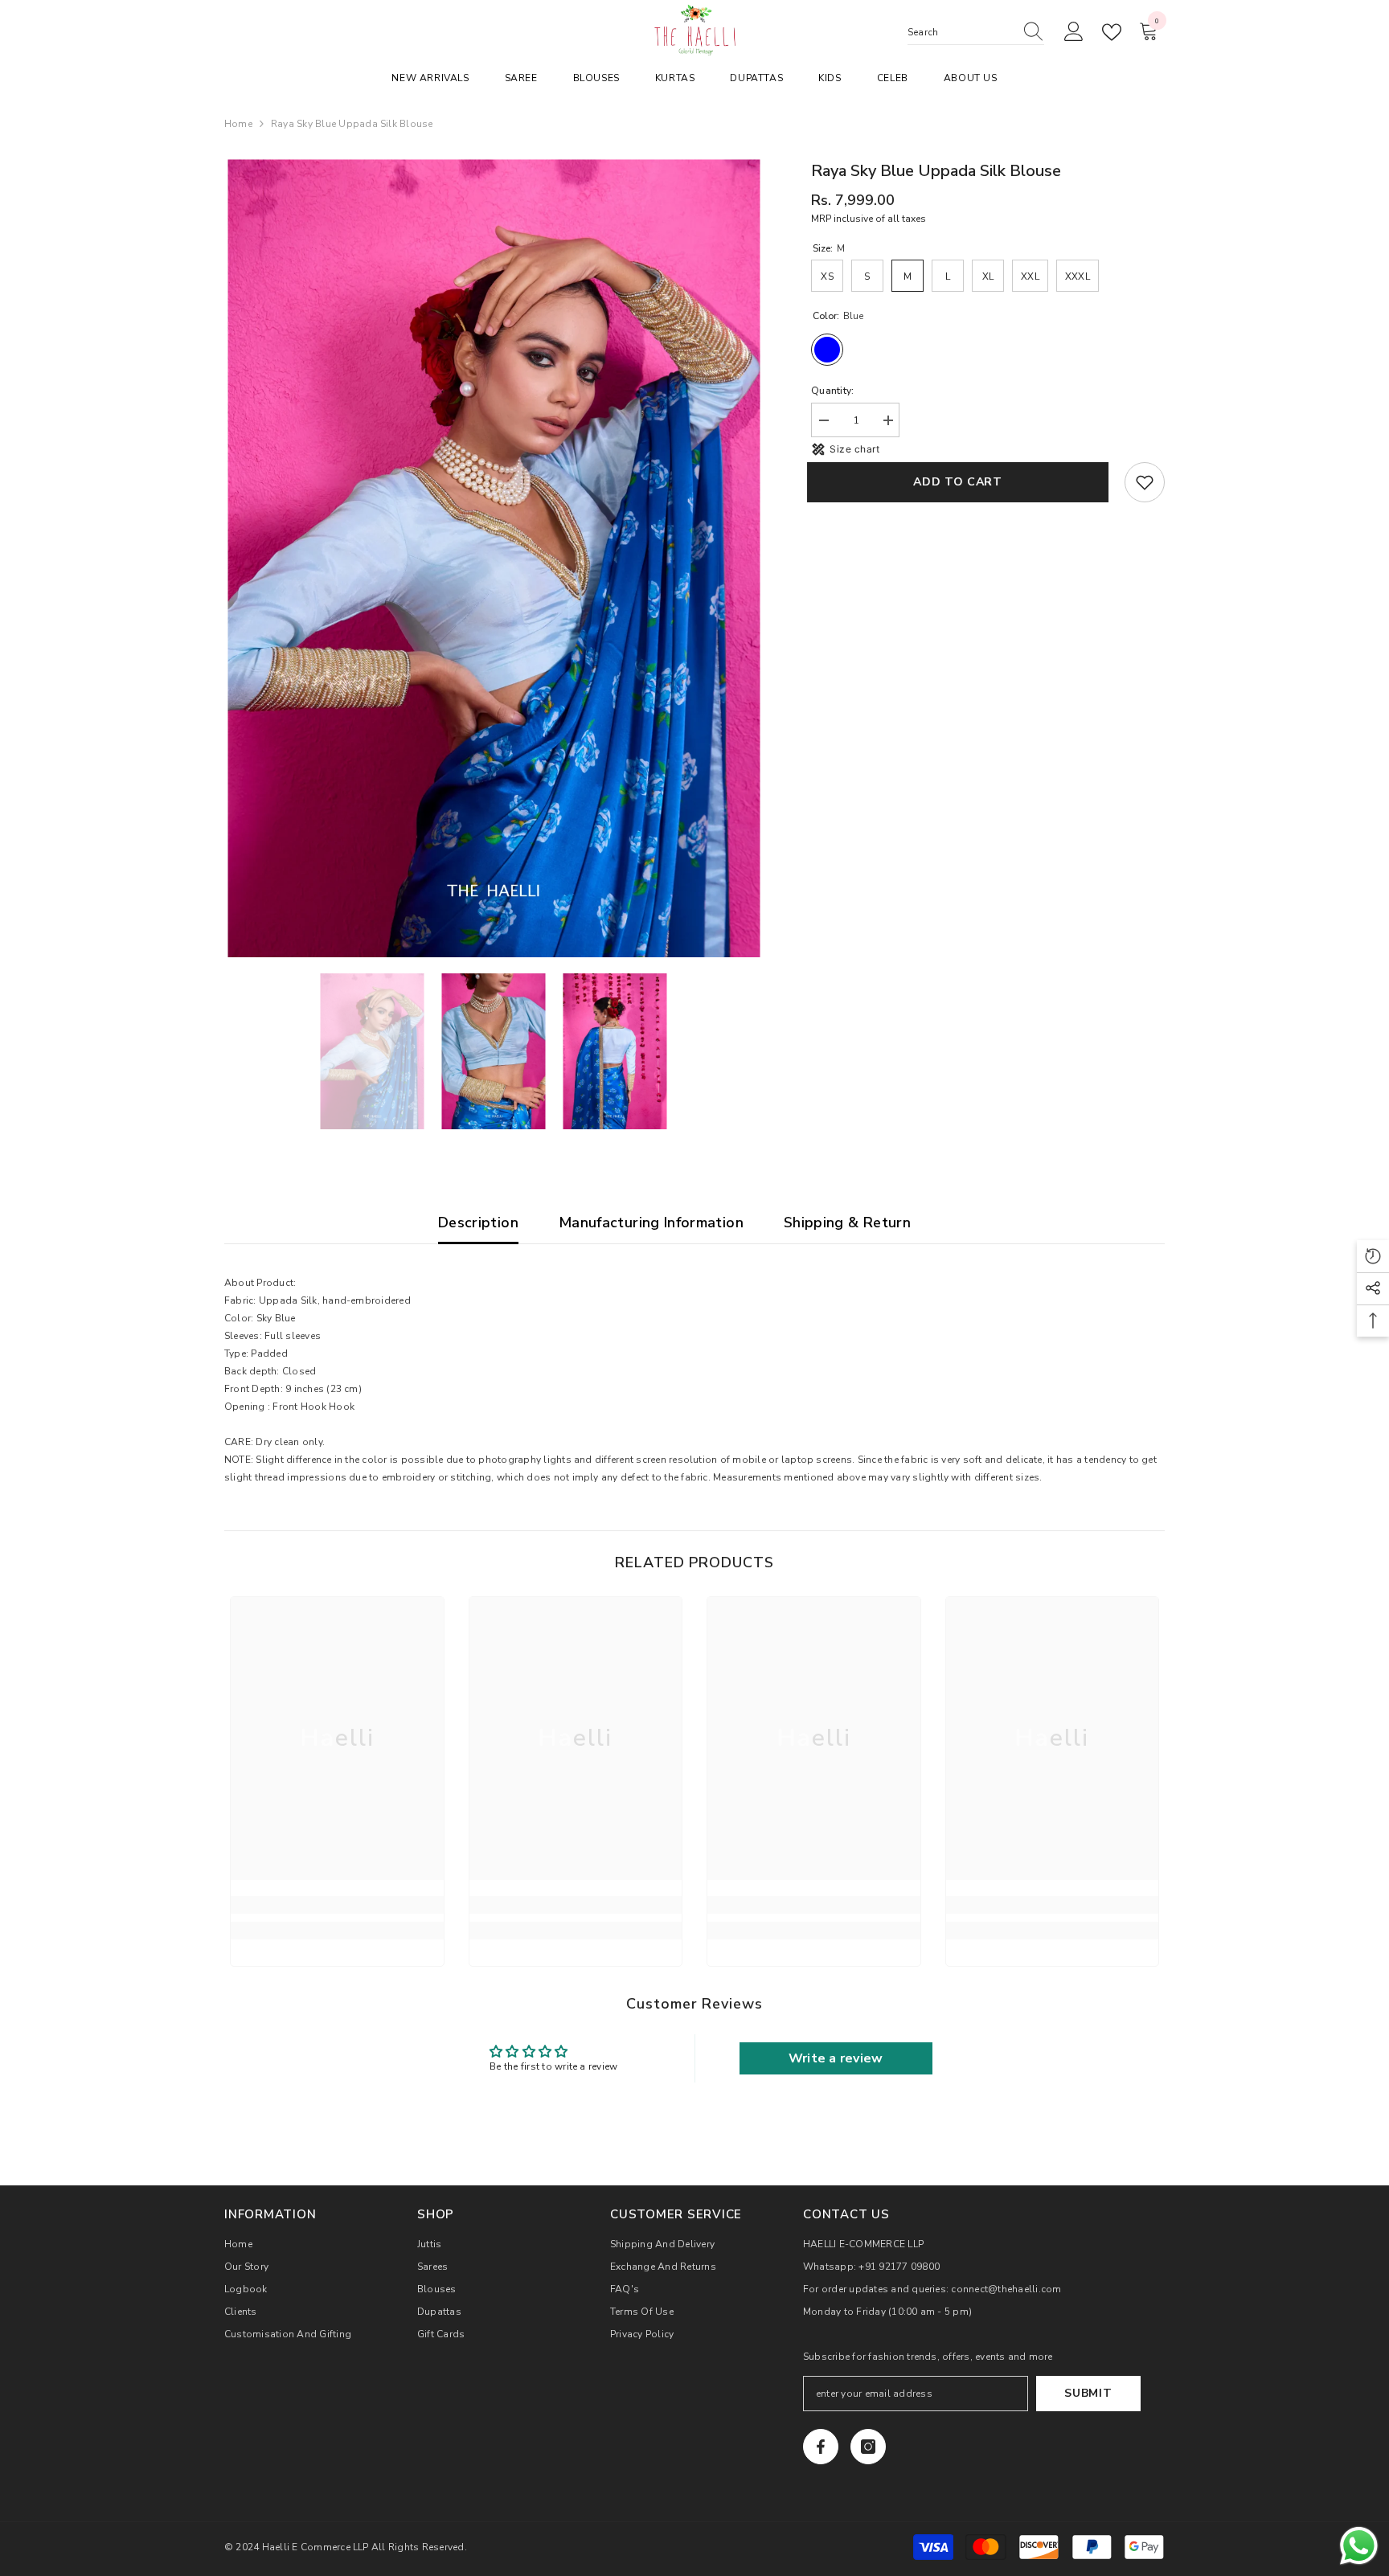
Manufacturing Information (651, 1222)
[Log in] (1074, 32)
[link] (337, 1905)
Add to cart (962, 482)
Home (238, 124)
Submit (1088, 2393)
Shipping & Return (847, 1222)
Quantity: (832, 391)
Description (478, 1222)
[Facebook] (821, 2447)
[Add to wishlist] (1145, 482)
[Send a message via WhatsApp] (1359, 2546)
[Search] (976, 33)
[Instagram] (868, 2447)
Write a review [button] (836, 2058)
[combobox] (961, 32)
